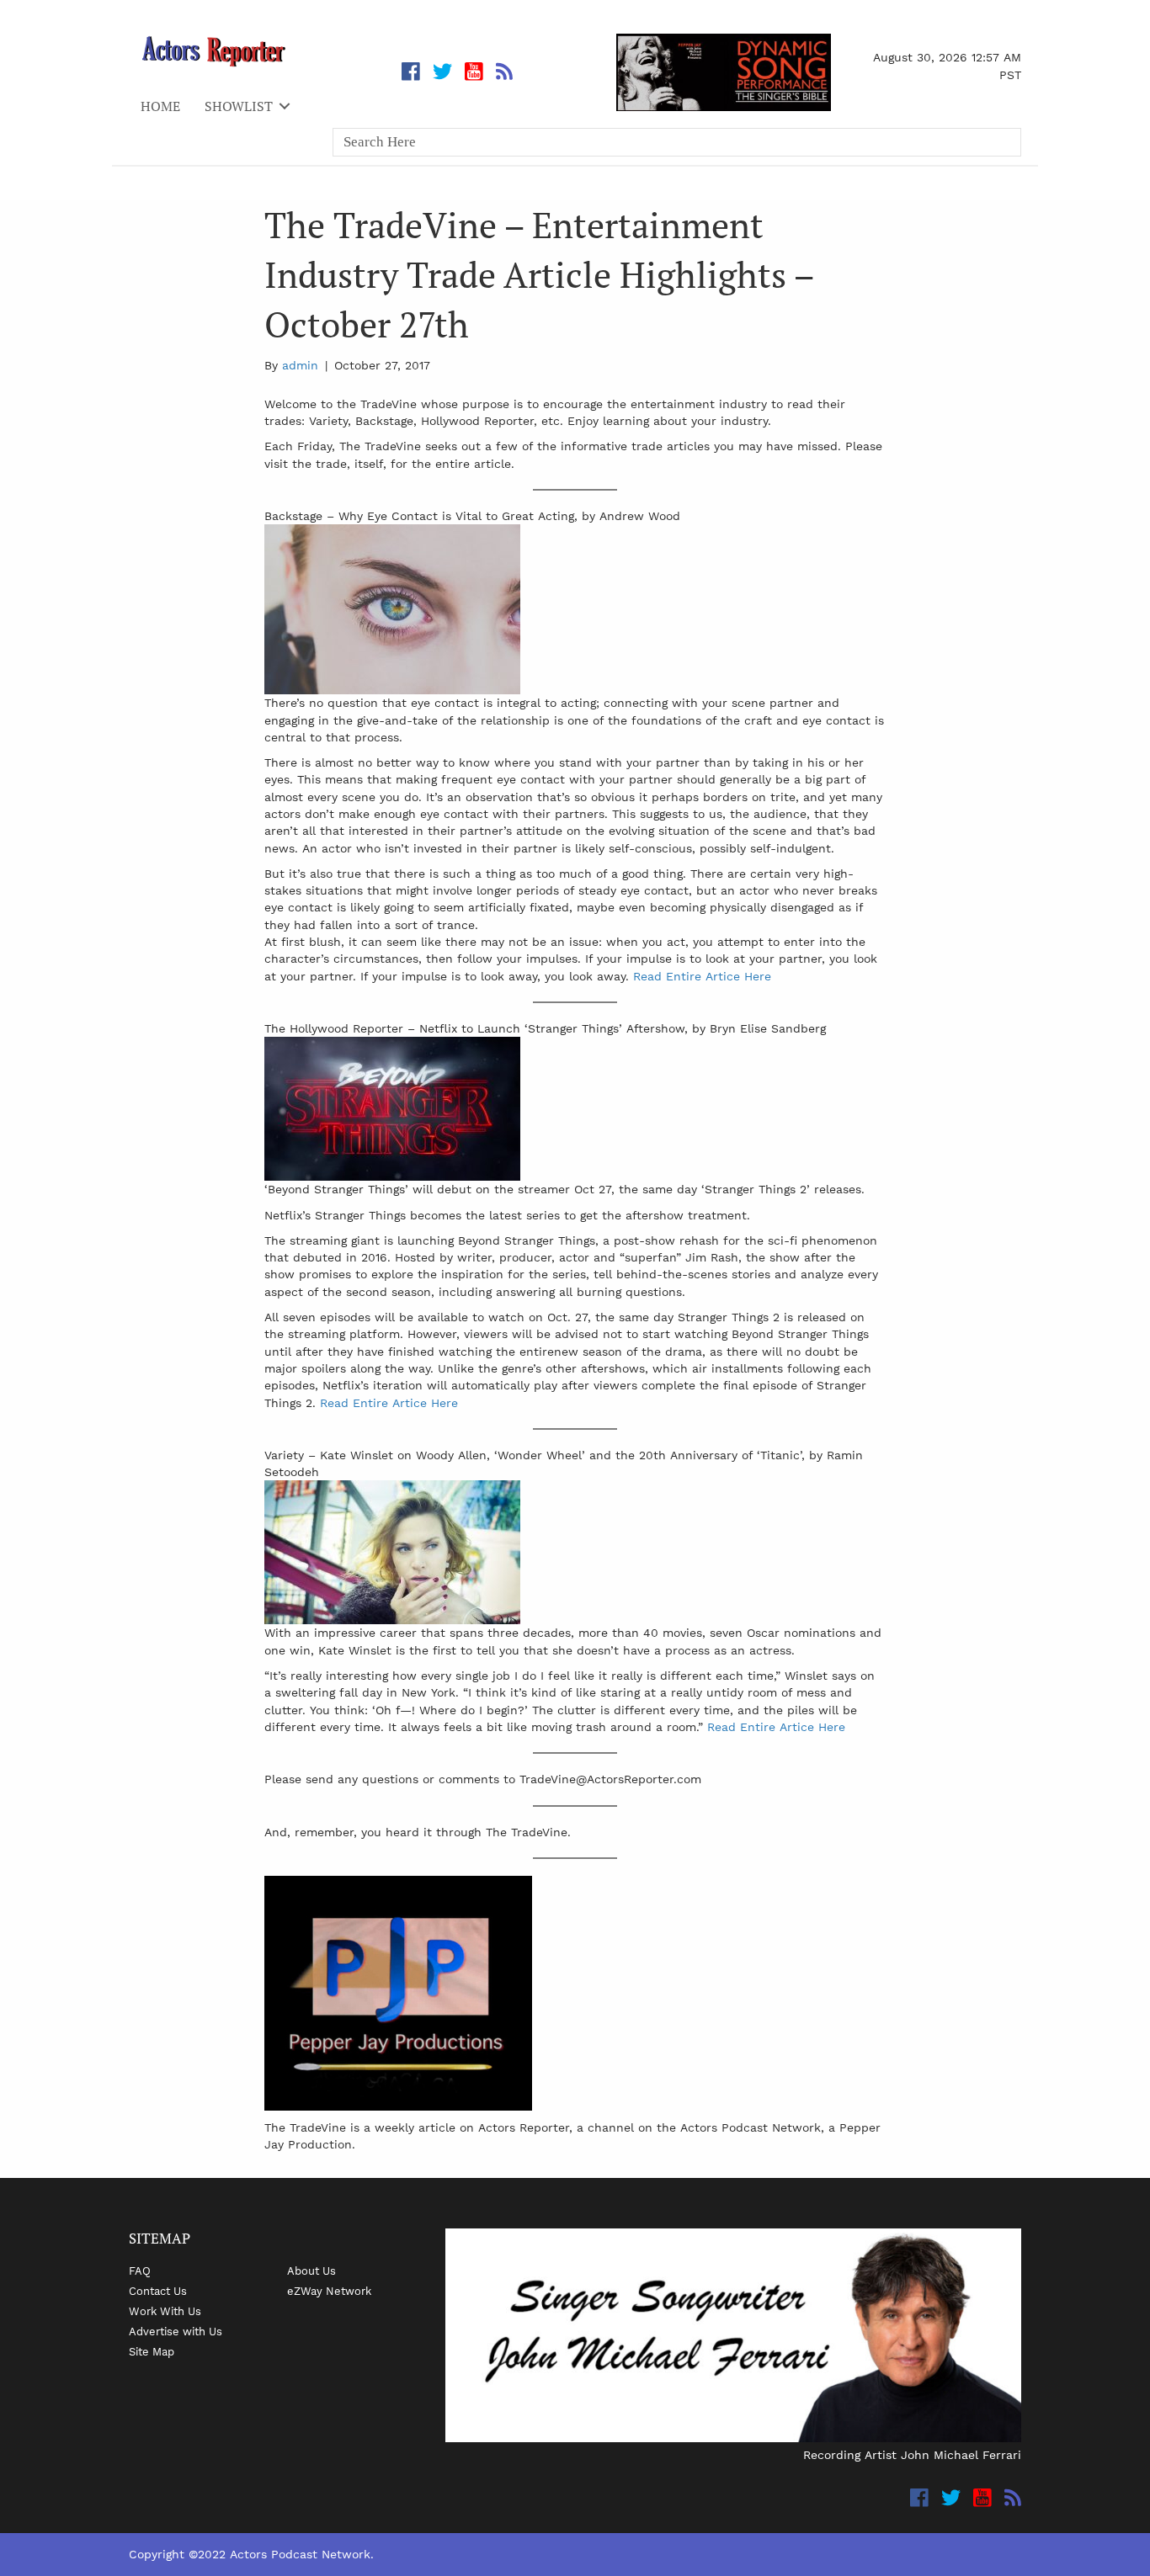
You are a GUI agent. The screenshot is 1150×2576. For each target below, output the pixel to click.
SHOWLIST (239, 106)
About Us (311, 2271)
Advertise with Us (176, 2331)
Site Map (152, 2351)
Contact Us (158, 2291)
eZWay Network (329, 2291)
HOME (160, 106)
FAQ (140, 2271)
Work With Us (165, 2311)
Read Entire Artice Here (702, 976)
